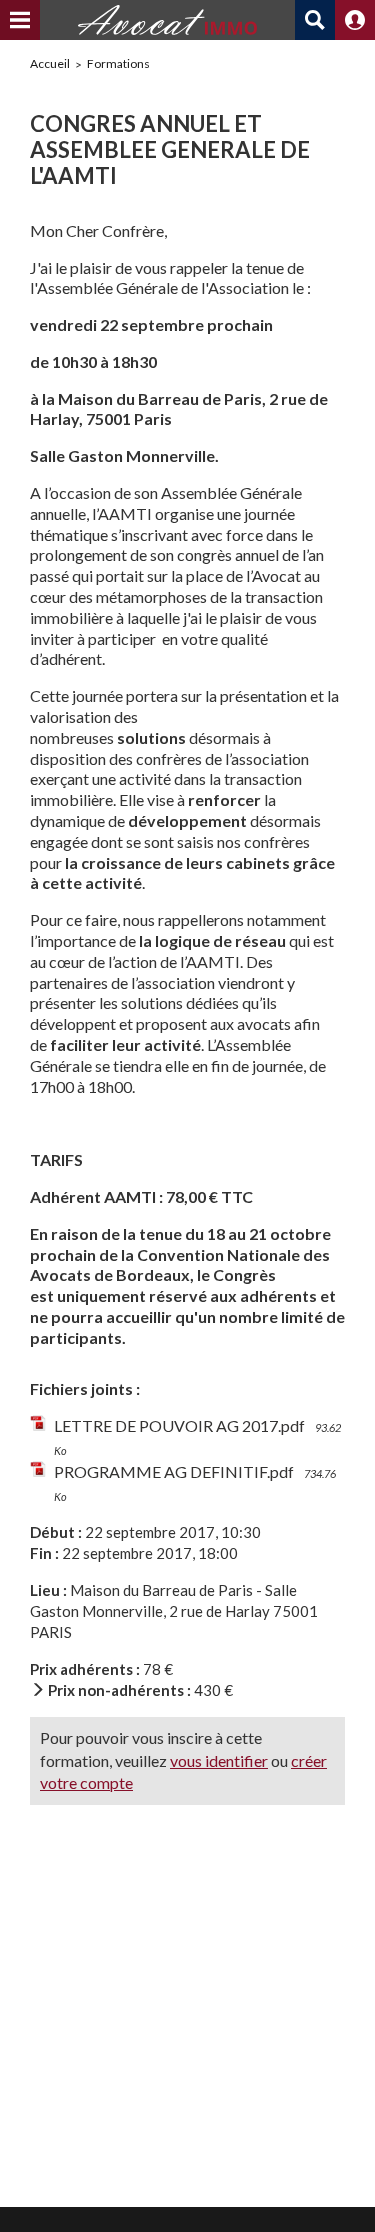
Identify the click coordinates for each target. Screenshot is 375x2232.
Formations (118, 63)
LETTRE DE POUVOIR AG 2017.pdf (179, 1425)
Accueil (50, 63)
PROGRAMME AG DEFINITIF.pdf (174, 1471)
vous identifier (219, 1760)
